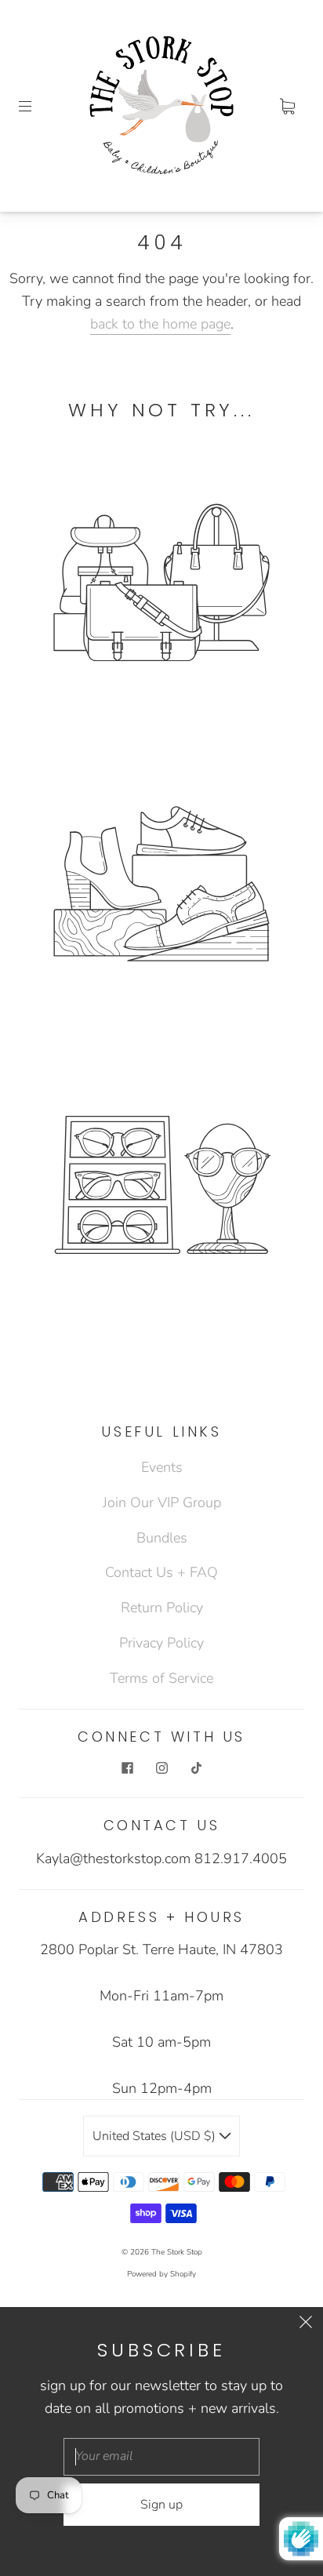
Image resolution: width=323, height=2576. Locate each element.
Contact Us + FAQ (161, 1572)
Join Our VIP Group (162, 1502)
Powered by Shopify (161, 2274)
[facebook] (127, 1768)
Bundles (162, 1538)
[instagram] (161, 1768)
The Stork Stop (177, 2252)
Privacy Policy (161, 1643)
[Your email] (161, 2457)
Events (162, 1467)
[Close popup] (306, 2324)
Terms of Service (161, 1678)
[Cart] (287, 106)
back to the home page (160, 324)
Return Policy (162, 1608)
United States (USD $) (156, 2136)
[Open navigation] (36, 106)
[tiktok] (196, 1768)
